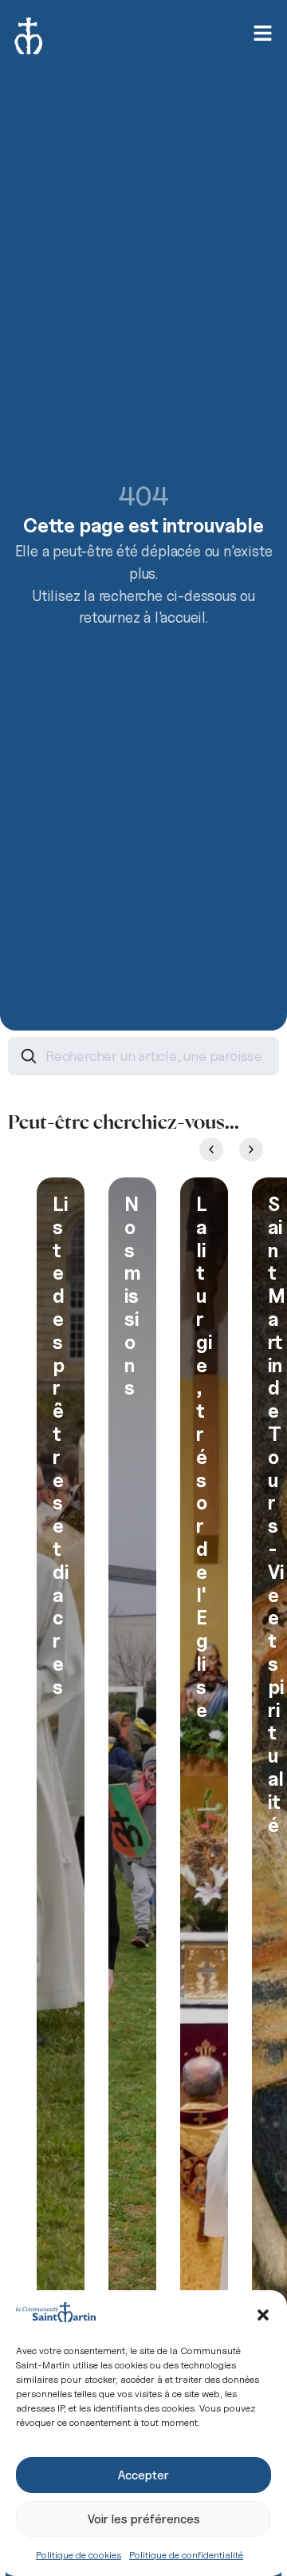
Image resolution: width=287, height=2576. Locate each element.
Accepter (143, 2475)
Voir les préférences (144, 2519)
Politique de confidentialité (186, 2555)
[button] (263, 2315)
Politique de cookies (79, 2555)
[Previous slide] (211, 1150)
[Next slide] (251, 1150)
